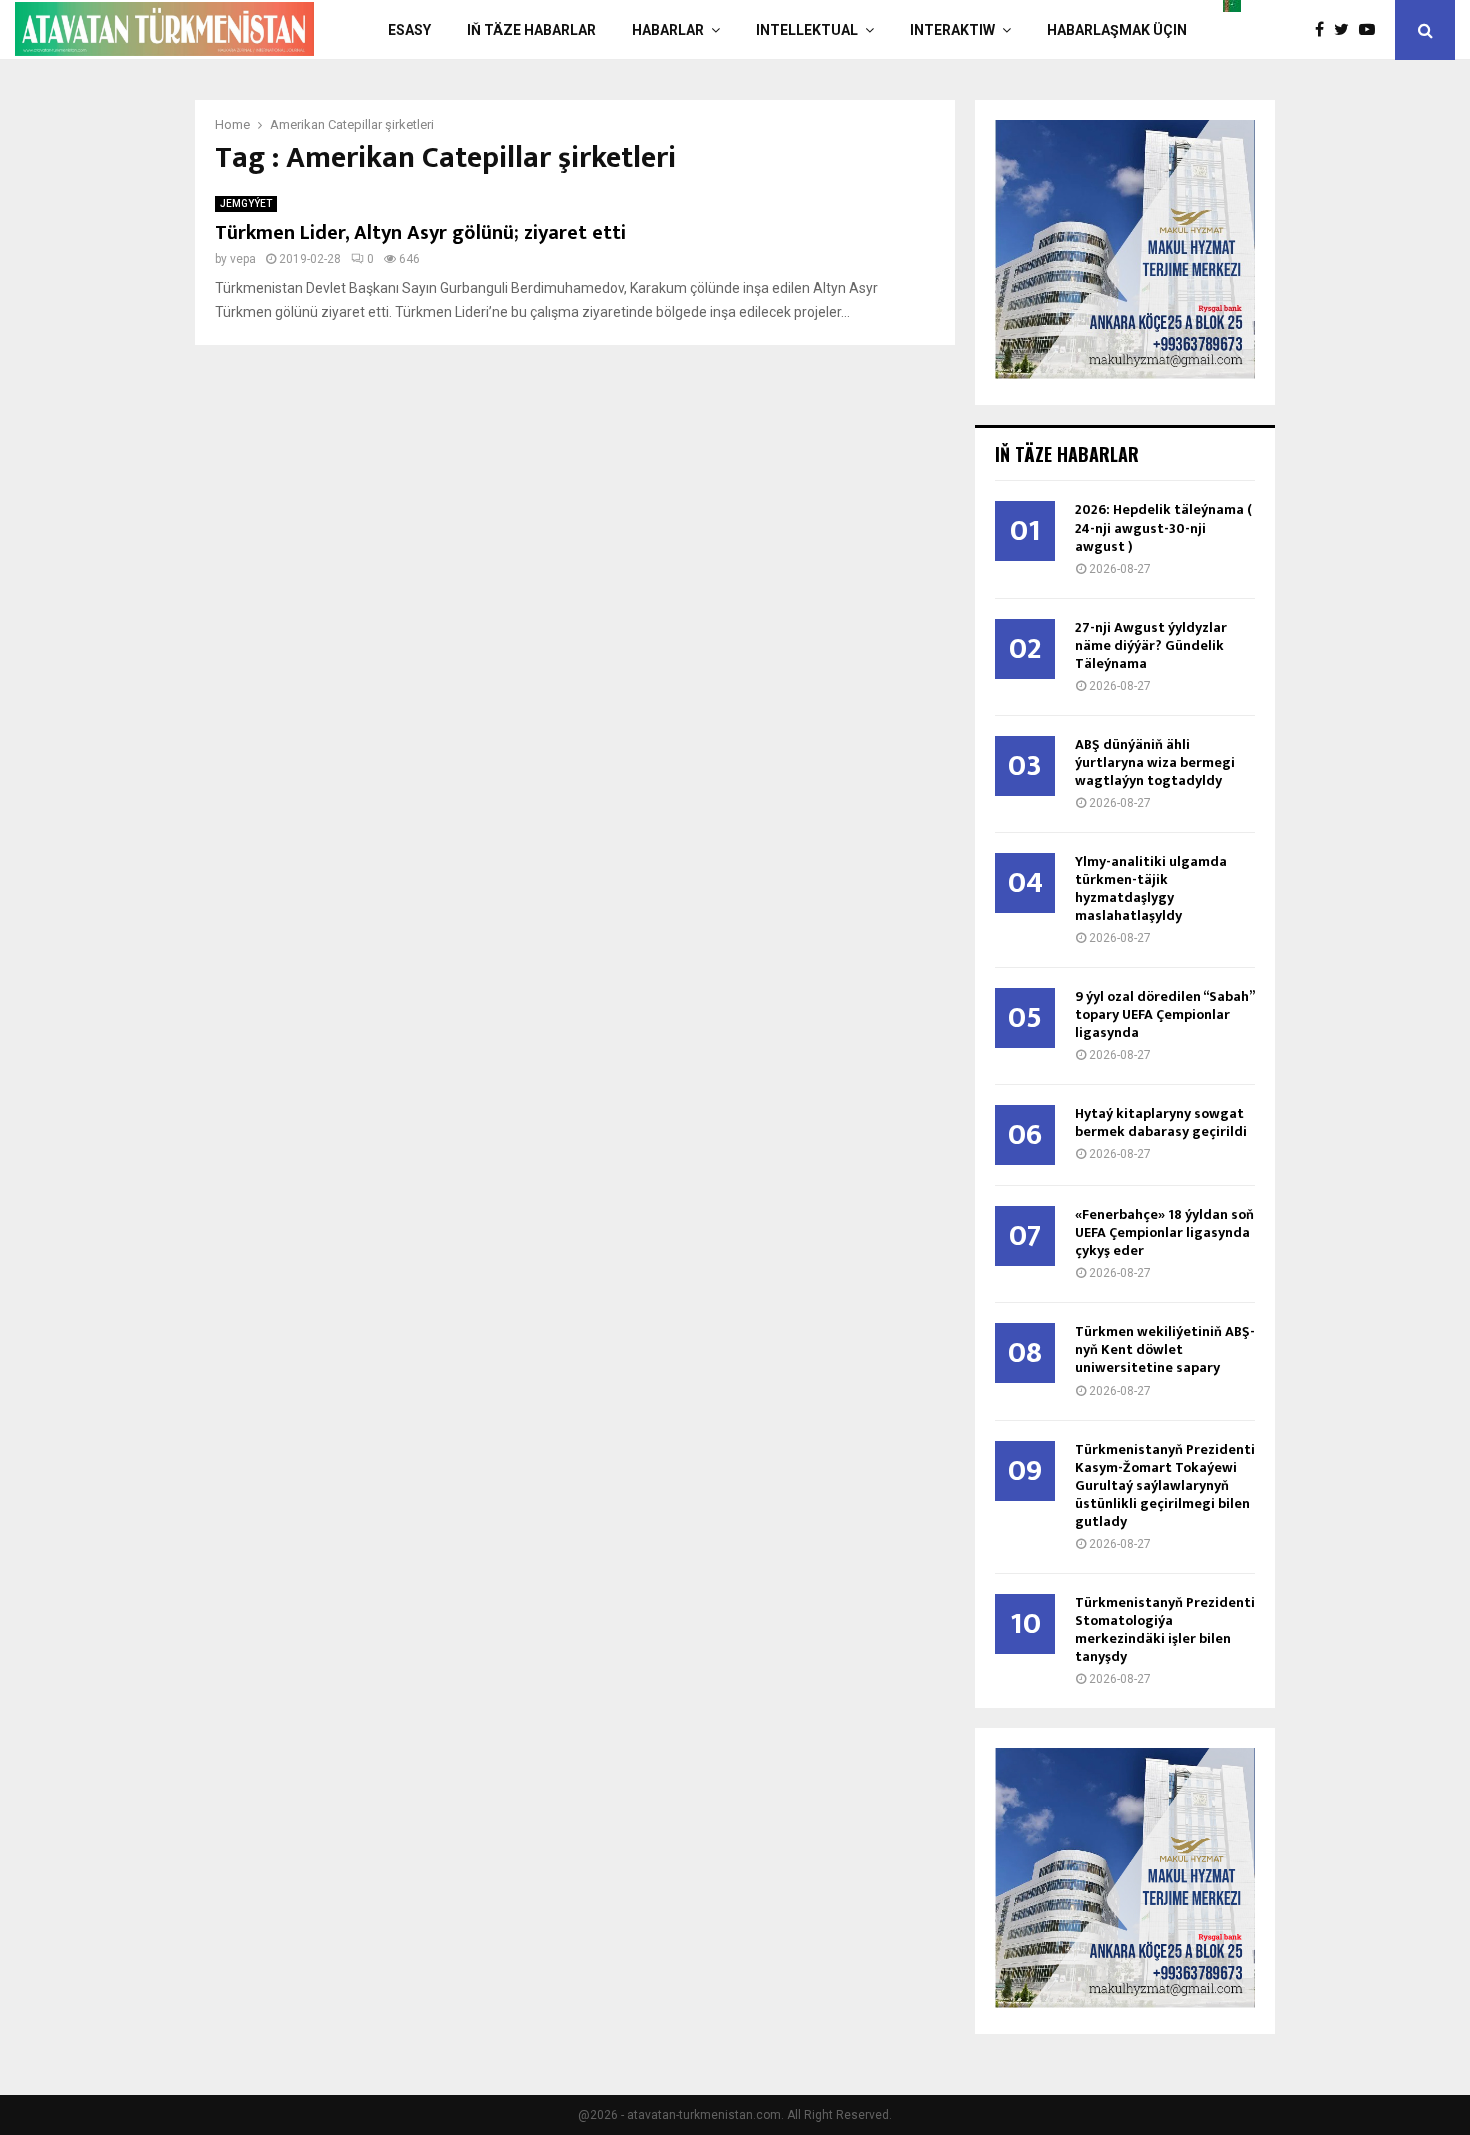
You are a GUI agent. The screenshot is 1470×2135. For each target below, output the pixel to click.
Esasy (409, 30)
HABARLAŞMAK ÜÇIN (1117, 30)
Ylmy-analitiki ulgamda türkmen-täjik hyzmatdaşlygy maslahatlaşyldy (1151, 888)
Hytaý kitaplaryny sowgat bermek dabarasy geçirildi (1161, 1122)
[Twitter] (1346, 30)
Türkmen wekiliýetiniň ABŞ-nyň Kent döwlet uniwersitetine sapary (1165, 1349)
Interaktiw (952, 30)
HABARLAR (668, 30)
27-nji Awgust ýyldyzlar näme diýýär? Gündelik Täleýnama (1151, 645)
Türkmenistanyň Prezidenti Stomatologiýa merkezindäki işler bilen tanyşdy (1165, 1629)
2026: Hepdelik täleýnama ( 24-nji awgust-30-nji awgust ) (1163, 527)
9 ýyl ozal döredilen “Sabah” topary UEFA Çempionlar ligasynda (1164, 1014)
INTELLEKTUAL (807, 30)
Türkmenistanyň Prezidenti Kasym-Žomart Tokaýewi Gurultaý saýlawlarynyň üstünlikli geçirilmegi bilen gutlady (1165, 1485)
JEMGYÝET (246, 203)
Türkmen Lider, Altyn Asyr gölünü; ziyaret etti (420, 233)
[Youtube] (1372, 30)
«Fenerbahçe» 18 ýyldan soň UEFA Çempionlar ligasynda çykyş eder (1164, 1232)
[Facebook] (1324, 30)
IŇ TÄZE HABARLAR (531, 30)
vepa (243, 259)
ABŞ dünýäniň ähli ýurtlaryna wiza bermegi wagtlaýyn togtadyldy (1155, 762)
